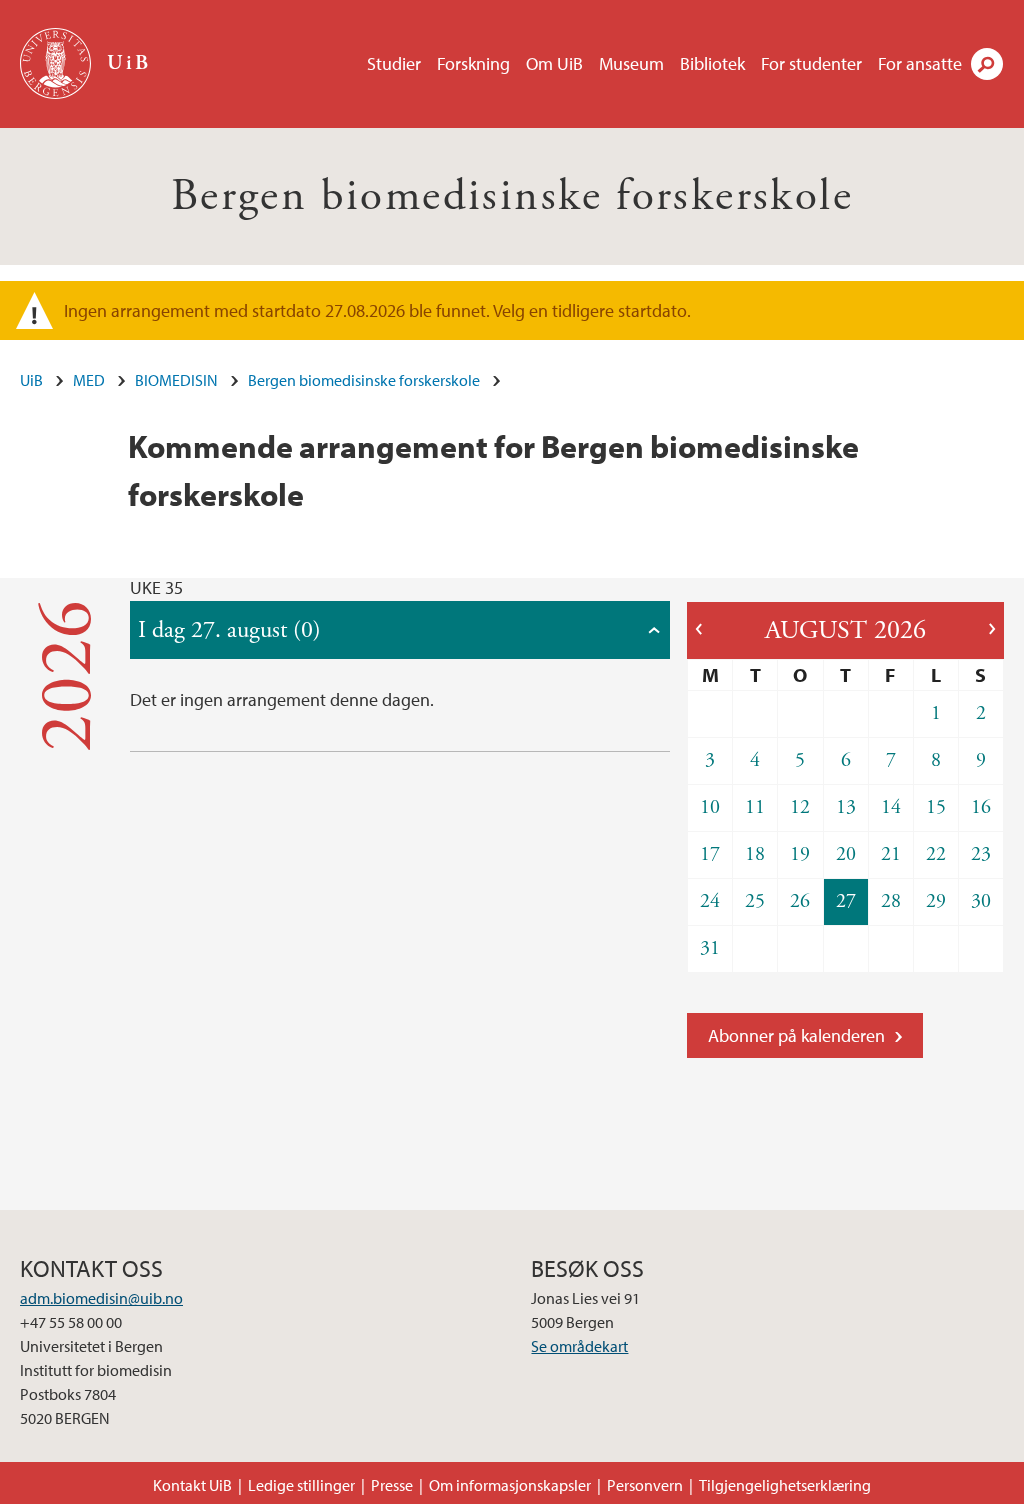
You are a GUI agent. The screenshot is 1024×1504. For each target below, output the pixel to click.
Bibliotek (712, 63)
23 (981, 854)
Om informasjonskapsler (510, 1485)
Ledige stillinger (301, 1485)
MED (89, 380)
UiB (31, 380)
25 (755, 901)
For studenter (811, 63)
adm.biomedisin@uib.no (101, 1298)
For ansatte (920, 63)
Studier (394, 63)
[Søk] (987, 64)
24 (710, 901)
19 (800, 854)
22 (936, 854)
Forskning (473, 63)
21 (891, 854)
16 (981, 807)
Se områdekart (579, 1346)
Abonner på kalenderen (796, 1035)
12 (800, 807)
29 (936, 901)
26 (800, 901)
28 (891, 901)
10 (710, 807)
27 (846, 901)
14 (891, 807)
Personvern (645, 1485)
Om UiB (554, 63)
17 (710, 854)
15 (936, 807)
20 (846, 854)
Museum (631, 63)
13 (846, 807)
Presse (392, 1485)
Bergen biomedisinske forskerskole (512, 196)
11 (755, 807)
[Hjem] (57, 63)
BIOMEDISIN (176, 380)
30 (981, 901)
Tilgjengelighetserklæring (785, 1485)
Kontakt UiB (192, 1485)
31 (710, 948)
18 (755, 854)
